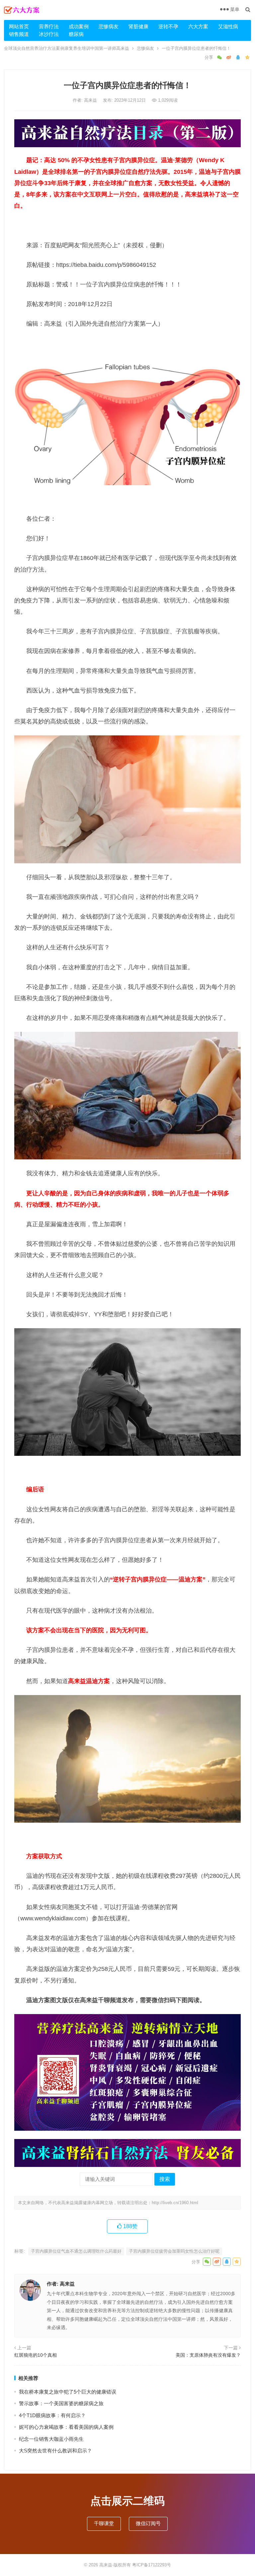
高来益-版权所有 (116, 2565)
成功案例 (79, 26)
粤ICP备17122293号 (152, 2565)
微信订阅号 (148, 2523)
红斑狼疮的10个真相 (36, 2355)
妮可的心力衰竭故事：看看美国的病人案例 (66, 2427)
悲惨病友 (109, 26)
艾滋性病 (228, 26)
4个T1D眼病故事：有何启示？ (52, 2415)
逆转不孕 (168, 26)
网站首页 (19, 26)
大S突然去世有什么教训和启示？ (55, 2451)
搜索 (165, 2179)
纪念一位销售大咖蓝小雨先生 (51, 2439)
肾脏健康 (138, 26)
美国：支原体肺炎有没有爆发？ (208, 2355)
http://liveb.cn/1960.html (175, 2203)
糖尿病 (76, 34)
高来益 (91, 100)
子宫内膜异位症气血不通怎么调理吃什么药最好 (76, 2251)
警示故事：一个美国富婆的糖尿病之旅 (61, 2403)
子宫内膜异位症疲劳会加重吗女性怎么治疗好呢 (174, 2251)
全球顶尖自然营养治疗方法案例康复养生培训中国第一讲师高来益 (67, 48)
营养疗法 (49, 26)
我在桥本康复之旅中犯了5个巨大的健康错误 (68, 2392)
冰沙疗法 (49, 34)
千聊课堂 (104, 2523)
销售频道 (19, 34)
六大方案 (198, 26)
